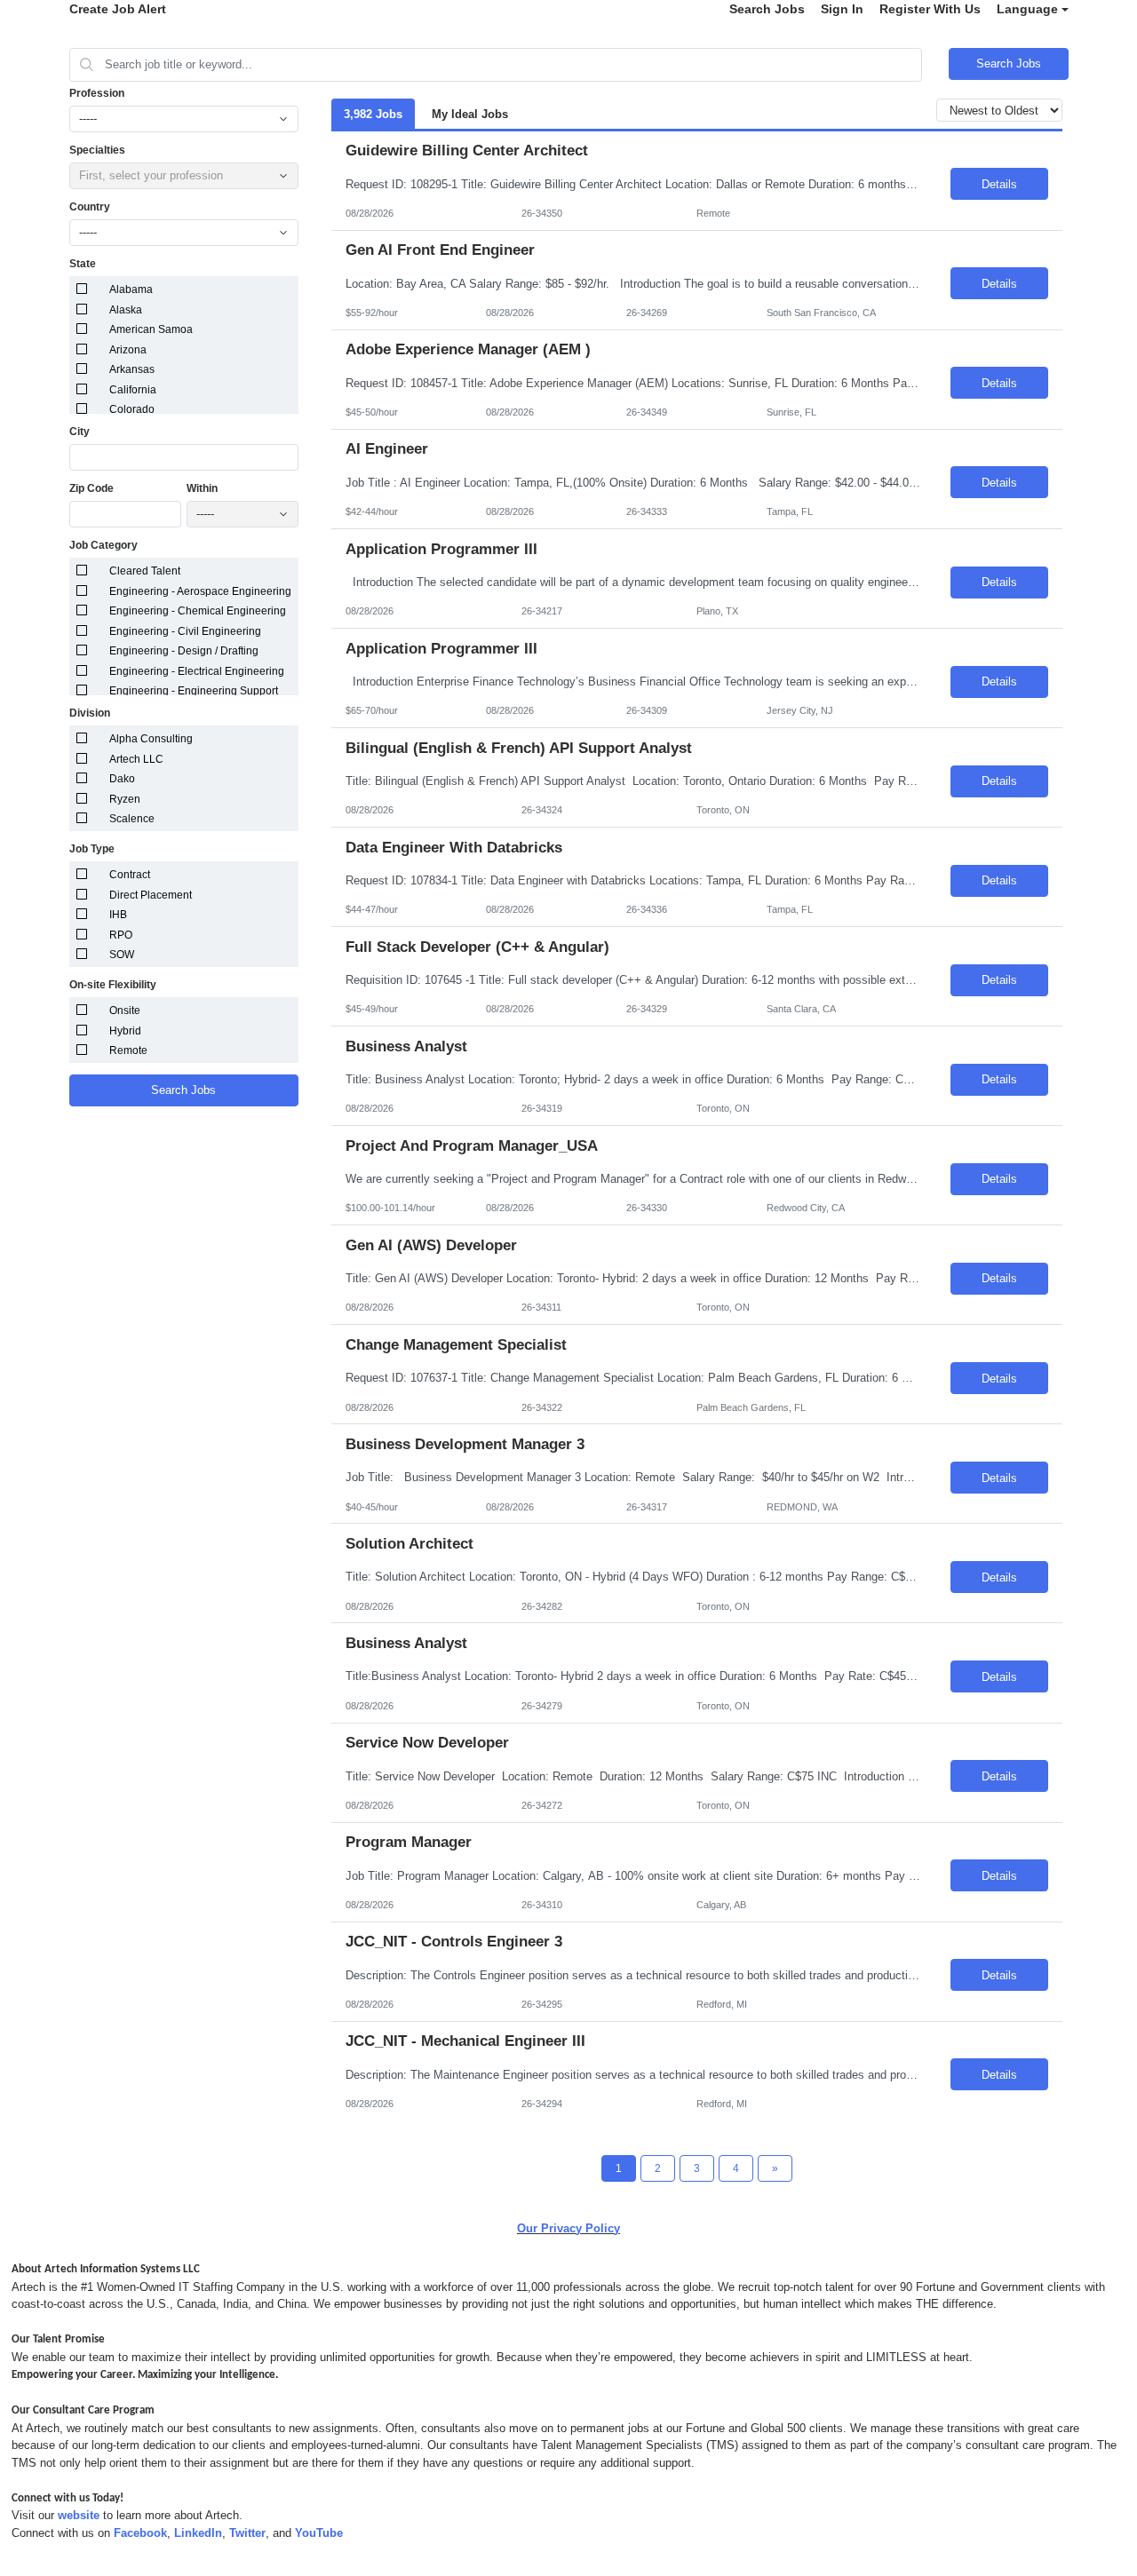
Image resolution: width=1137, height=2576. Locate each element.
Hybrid (125, 1031)
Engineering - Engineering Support (194, 691)
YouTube (319, 2533)
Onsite (125, 1011)
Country (90, 207)
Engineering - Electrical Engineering (197, 671)
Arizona (128, 350)
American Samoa (151, 329)
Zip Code (91, 488)
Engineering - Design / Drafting (184, 651)
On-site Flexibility (113, 985)
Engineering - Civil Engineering (185, 631)
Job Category (103, 545)
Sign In (842, 9)
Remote (128, 1050)
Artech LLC (136, 759)
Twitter (247, 2533)
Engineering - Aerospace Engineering (200, 591)
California (133, 390)
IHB (118, 915)
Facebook (140, 2533)
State (83, 264)
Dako (122, 779)
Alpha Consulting (151, 739)
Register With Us (930, 9)
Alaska (126, 310)
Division (90, 713)
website (79, 2515)
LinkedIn (198, 2533)
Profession (97, 93)
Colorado (132, 409)
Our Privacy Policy (568, 2228)
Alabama (131, 289)
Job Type (92, 849)
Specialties (97, 150)
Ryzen (125, 799)
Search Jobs (767, 9)
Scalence (132, 819)
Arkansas (132, 369)
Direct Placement (151, 895)
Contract (130, 875)
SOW (122, 955)
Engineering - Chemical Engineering (198, 611)
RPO (121, 935)
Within (202, 488)
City (80, 432)
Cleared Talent (145, 571)
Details (999, 184)
